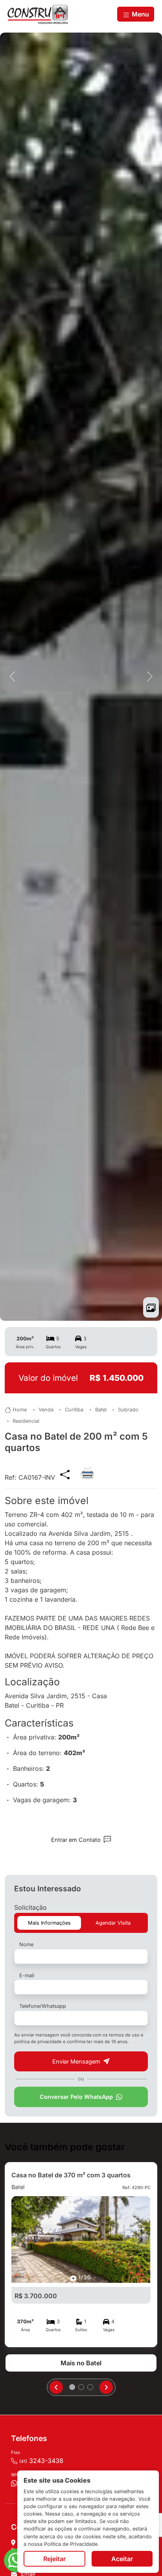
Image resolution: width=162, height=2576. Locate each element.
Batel (101, 1410)
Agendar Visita (113, 1923)
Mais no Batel (81, 2363)
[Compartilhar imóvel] (65, 1474)
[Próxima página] (106, 2387)
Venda (46, 1410)
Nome (26, 1944)
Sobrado (128, 1410)
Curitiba (74, 1410)
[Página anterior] (56, 2387)
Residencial (26, 1421)
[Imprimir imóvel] (87, 1469)
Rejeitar (54, 2559)
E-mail (27, 1975)
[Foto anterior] (12, 677)
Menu (140, 14)
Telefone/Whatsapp (43, 2006)
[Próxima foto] (150, 677)
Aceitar (122, 2559)
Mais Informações (49, 1923)
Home (20, 1410)
